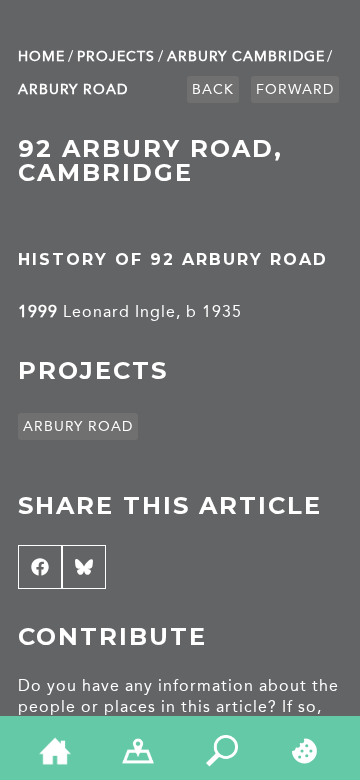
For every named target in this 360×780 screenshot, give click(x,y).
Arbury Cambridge (246, 56)
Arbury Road (73, 89)
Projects (116, 56)
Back (213, 89)
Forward (295, 89)
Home (41, 56)
